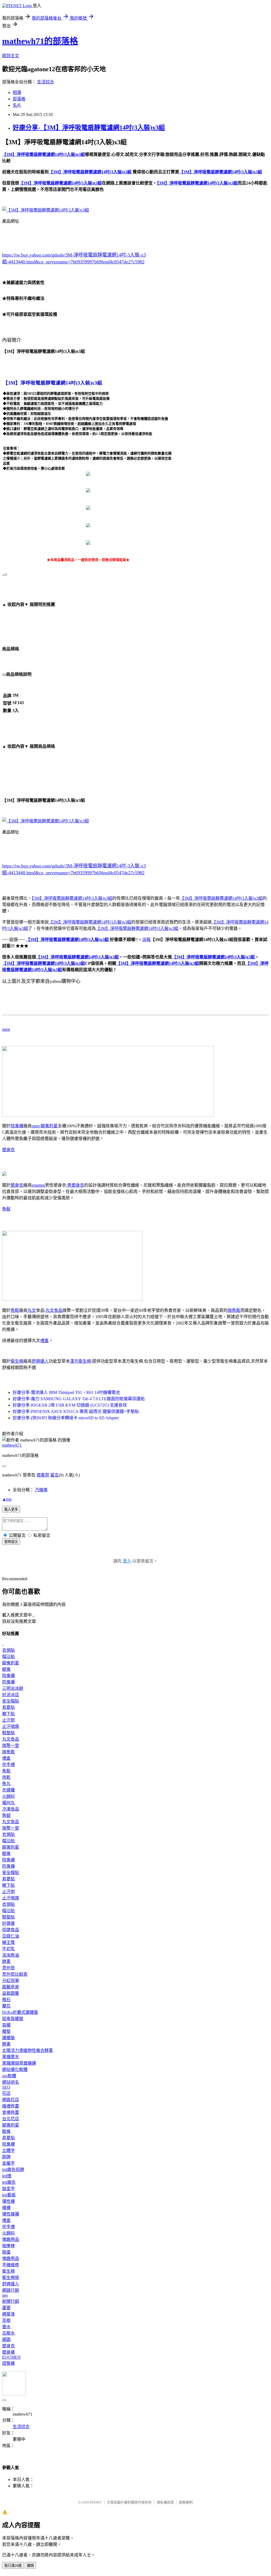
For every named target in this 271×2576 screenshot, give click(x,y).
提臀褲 (8, 2363)
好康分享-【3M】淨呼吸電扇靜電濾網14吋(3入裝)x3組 (89, 128)
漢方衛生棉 (80, 1361)
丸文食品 (54, 1310)
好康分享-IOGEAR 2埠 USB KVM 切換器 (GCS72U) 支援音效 (70, 1405)
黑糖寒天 (11, 2057)
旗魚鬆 (234, 1310)
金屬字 (8, 2163)
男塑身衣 (76, 1185)
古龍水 (8, 2333)
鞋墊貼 (8, 1733)
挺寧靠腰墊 (13, 2019)
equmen (38, 1185)
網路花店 (11, 2100)
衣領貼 (8, 1650)
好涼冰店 (11, 1695)
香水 (6, 2327)
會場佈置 (11, 2112)
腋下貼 (8, 1714)
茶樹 (6, 2320)
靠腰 (6, 2025)
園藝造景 (11, 1987)
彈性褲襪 (11, 2214)
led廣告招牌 (13, 2170)
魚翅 (6, 1815)
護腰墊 (8, 2038)
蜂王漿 (8, 1942)
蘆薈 (6, 2308)
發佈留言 (11, 1542)
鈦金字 (8, 2189)
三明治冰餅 (13, 1688)
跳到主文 (11, 56)
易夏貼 (8, 1707)
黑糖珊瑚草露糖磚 (19, 2063)
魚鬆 (6, 1209)
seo (5, 2295)
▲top (7, 1499)
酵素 (6, 1962)
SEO (6, 2087)
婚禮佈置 (11, 2106)
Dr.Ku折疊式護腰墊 (20, 2012)
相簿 (17, 93)
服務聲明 (186, 2502)
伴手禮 (8, 1765)
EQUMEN (11, 2357)
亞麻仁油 (11, 1936)
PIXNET (96, 2502)
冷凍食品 (11, 1809)
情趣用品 (11, 2239)
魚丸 (6, 1784)
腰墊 (6, 2031)
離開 (30, 2566)
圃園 (6, 2339)
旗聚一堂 (11, 1746)
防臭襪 (8, 1682)
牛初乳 (8, 1949)
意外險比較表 (15, 1974)
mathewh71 (12, 1445)
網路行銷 (11, 2290)
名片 (17, 105)
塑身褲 (8, 2352)
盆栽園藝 (11, 1993)
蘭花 (6, 2006)
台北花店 (11, 2119)
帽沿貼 (8, 1657)
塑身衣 (8, 1150)
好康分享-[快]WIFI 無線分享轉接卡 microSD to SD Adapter (66, 1418)
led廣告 (9, 2182)
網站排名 (11, 2082)
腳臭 (6, 1669)
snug (6, 1029)
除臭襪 (17, 1126)
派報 (146, 940)
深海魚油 (11, 1955)
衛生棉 (17, 1361)
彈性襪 (8, 2201)
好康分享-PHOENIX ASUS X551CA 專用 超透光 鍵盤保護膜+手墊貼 (76, 1411)
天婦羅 (8, 1790)
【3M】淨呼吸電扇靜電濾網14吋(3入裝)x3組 (72, 898)
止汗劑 (8, 1720)
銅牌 (6, 2157)
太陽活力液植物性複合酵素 (28, 2050)
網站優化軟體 (15, 2070)
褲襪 (6, 2208)
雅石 (6, 2000)
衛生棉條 (11, 2278)
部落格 (19, 99)
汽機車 (41, 1490)
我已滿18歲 (13, 2566)
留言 (55, 1475)
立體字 (8, 2151)
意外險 (8, 1968)
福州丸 (8, 1803)
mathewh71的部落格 (40, 41)
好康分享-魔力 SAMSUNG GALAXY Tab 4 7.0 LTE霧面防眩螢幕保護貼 (79, 1399)
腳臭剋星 (49, 1126)
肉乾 (6, 1777)
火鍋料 (8, 1796)
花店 (6, 2093)
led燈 (7, 2176)
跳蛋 (6, 2252)
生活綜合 (46, 82)
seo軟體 (9, 2076)
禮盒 (44, 1341)
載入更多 (11, 1509)
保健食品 (11, 1930)
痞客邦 (43, 1475)
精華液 (8, 2314)
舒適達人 (40, 1361)
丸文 (32, 1310)
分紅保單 (11, 1981)
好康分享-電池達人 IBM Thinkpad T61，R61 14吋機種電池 (66, 1392)
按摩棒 (8, 2246)
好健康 (8, 1923)
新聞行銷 (11, 2301)
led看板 (9, 2195)
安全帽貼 (11, 1701)
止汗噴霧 (11, 1726)
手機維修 (11, 2265)
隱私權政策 (165, 2502)
